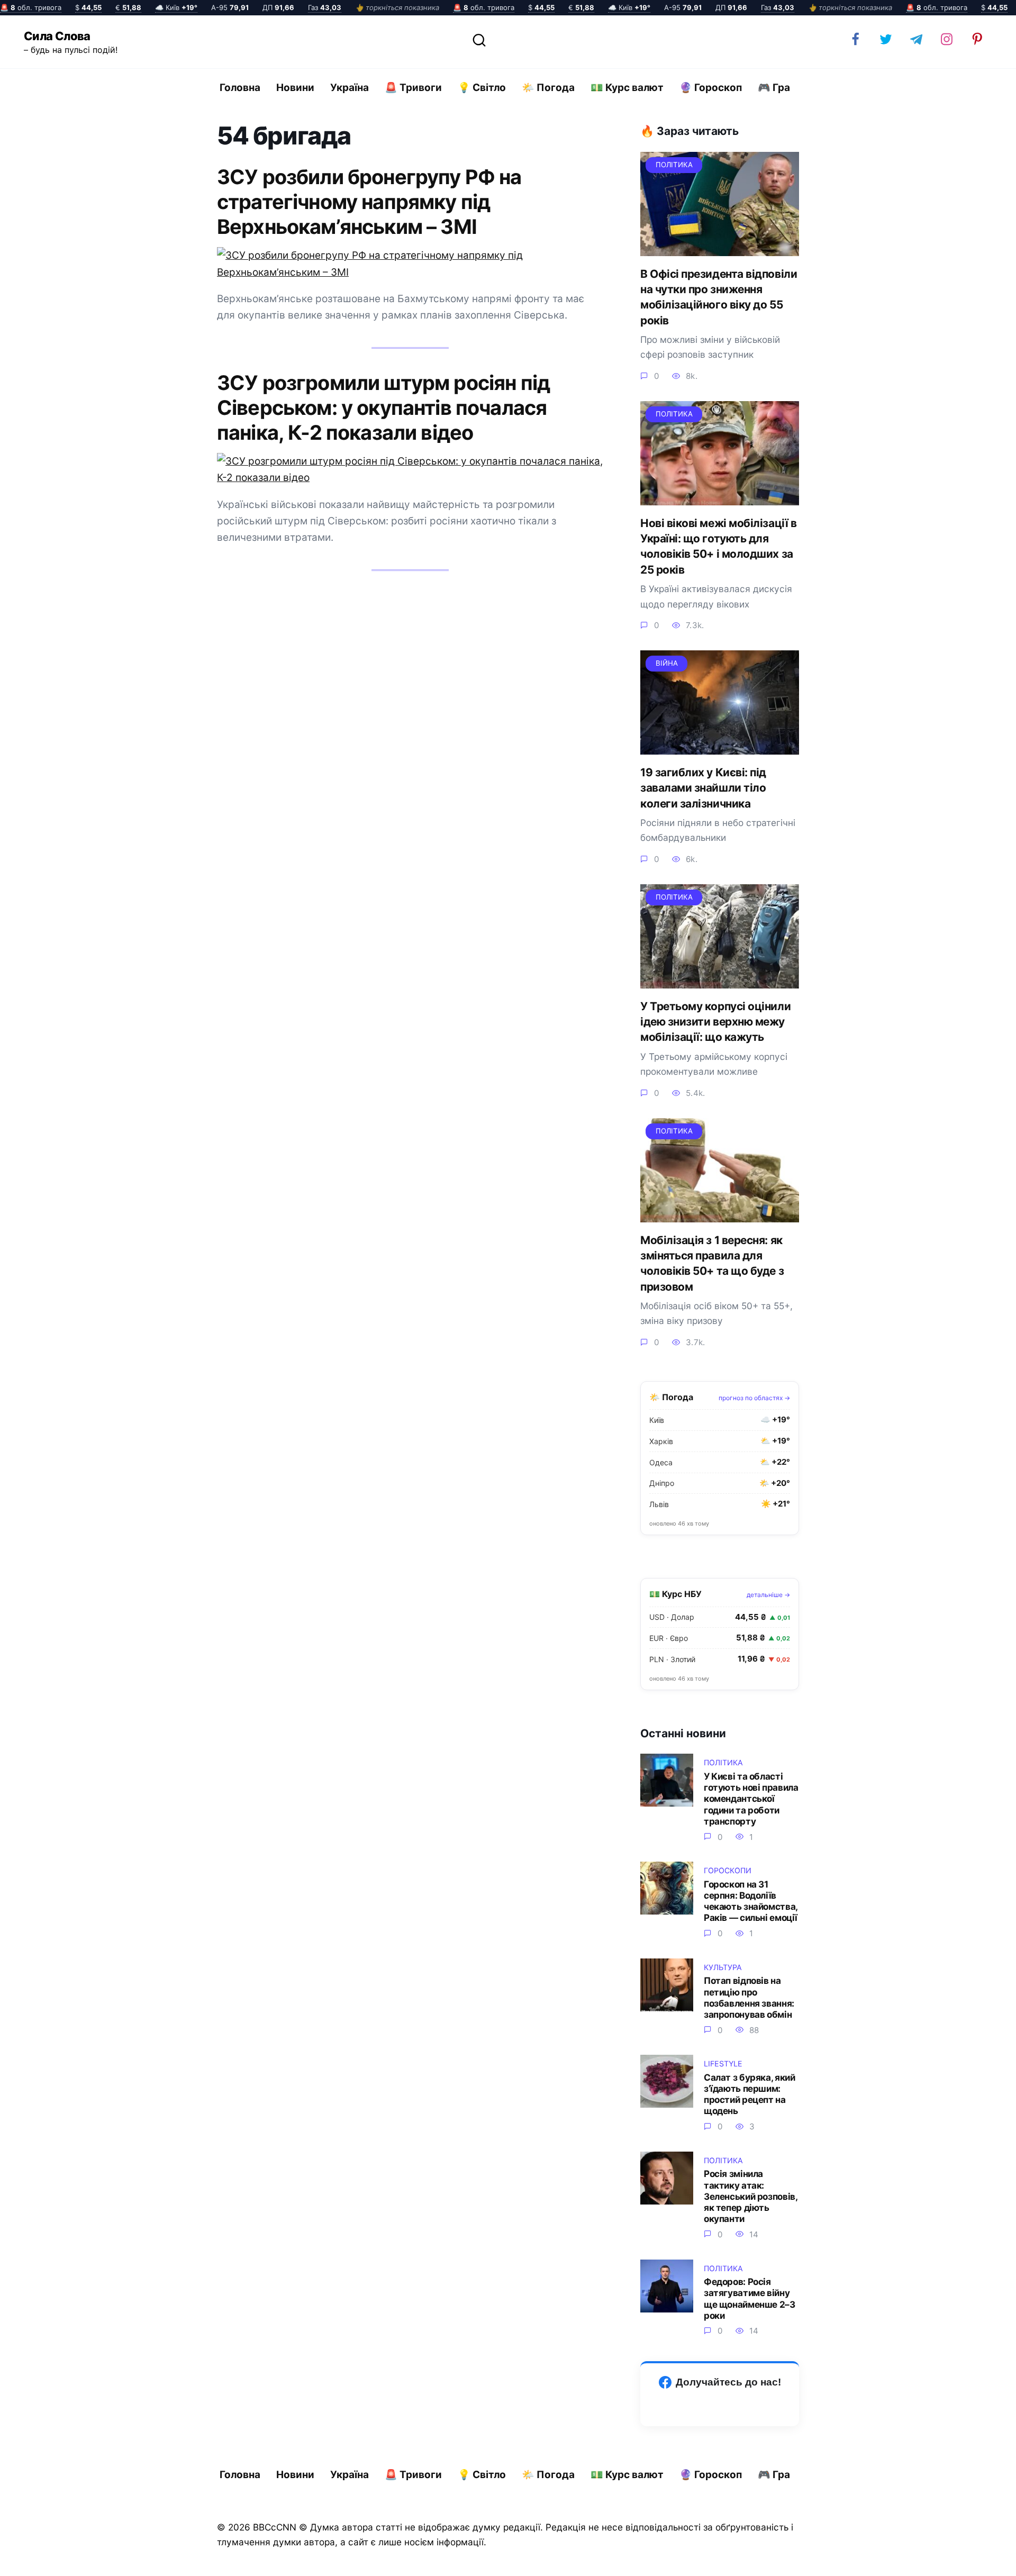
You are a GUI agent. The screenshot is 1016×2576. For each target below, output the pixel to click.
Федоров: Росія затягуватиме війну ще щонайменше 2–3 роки (750, 2298)
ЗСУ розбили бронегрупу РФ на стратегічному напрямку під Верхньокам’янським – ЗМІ (369, 202)
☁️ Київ (176, 7)
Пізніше (978, 2559)
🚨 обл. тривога (31, 7)
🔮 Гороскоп (711, 88)
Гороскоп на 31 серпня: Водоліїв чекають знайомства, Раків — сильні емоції (751, 1901)
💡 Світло (482, 88)
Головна (240, 88)
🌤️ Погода (548, 88)
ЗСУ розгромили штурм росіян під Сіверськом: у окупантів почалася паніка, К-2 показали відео (383, 407)
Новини (295, 88)
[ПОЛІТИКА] (720, 248)
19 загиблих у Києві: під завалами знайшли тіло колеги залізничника (703, 788)
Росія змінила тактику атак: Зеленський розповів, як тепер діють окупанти (750, 2196)
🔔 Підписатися (890, 2558)
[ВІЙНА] (720, 746)
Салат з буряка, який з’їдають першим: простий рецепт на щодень (749, 2094)
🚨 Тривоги (413, 88)
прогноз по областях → (754, 1398)
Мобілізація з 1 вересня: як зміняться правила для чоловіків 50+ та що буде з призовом (712, 1263)
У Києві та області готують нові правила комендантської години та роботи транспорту (751, 1799)
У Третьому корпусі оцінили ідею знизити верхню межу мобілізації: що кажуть (715, 1022)
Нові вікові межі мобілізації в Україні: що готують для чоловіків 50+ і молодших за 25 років (718, 546)
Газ (325, 7)
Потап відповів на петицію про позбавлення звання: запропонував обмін (749, 1997)
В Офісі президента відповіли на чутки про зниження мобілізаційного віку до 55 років (719, 297)
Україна (350, 88)
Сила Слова (57, 36)
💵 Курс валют (627, 88)
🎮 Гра (774, 88)
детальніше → (768, 1595)
